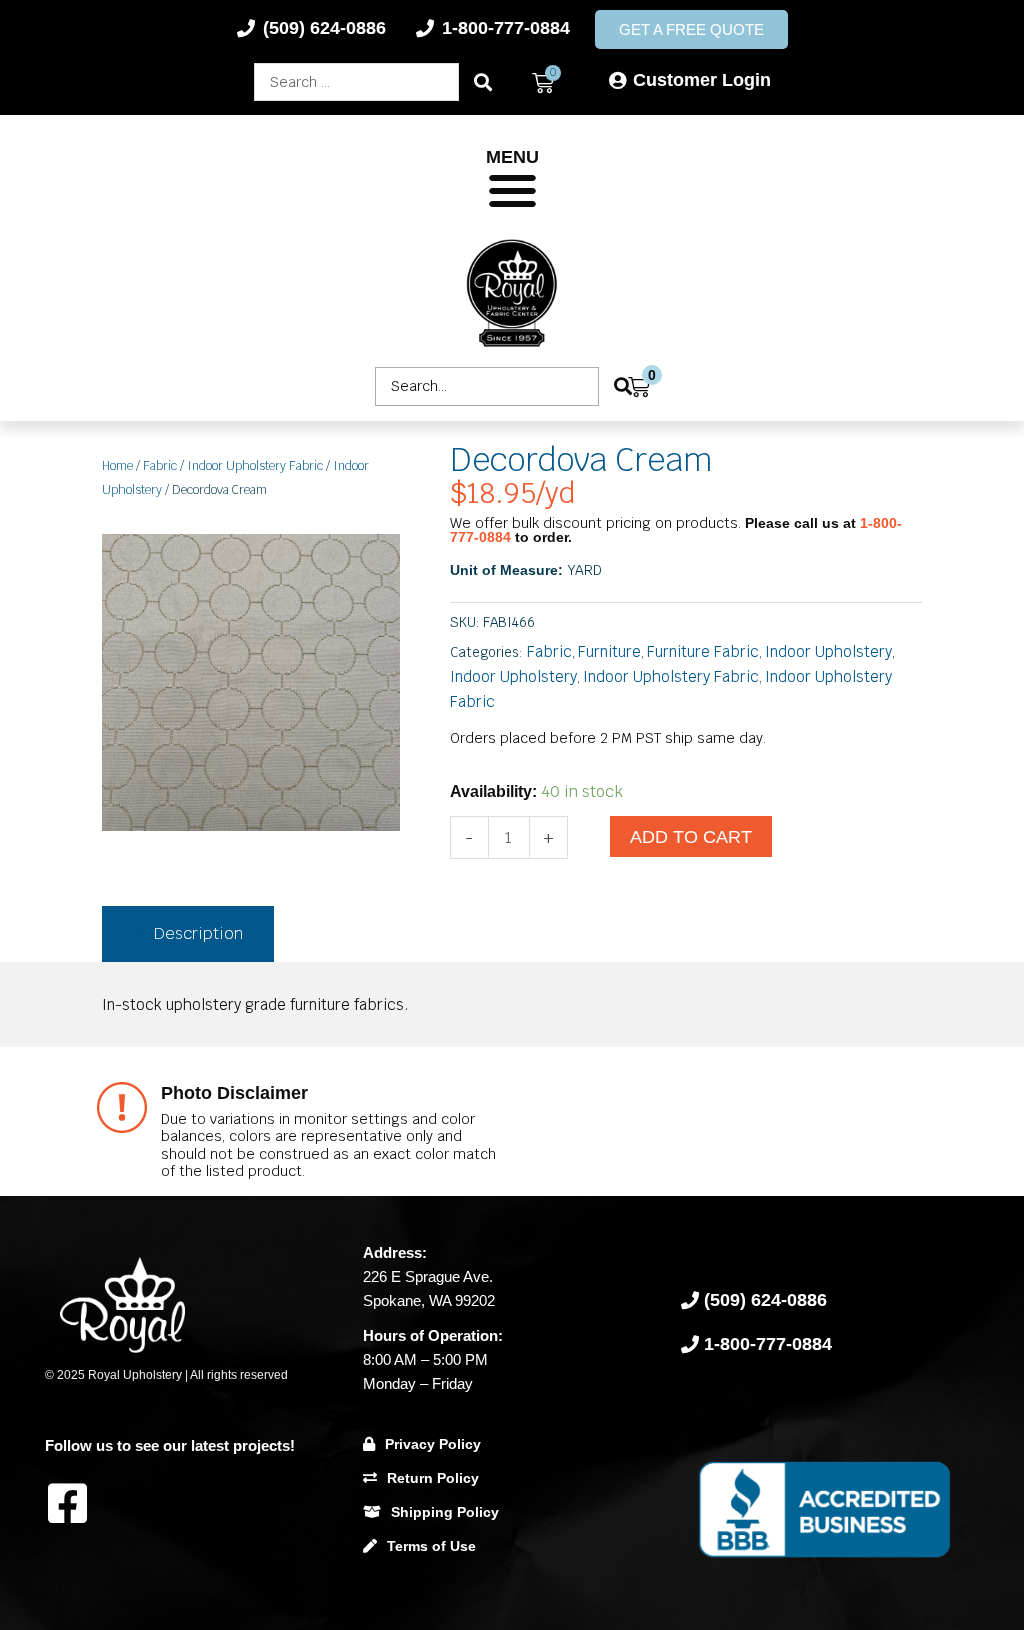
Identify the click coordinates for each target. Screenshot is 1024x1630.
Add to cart (691, 837)
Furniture (609, 651)
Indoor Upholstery (828, 651)
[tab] (188, 934)
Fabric (160, 466)
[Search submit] (483, 82)
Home (117, 466)
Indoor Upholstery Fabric (255, 466)
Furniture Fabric (703, 651)
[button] (512, 191)
